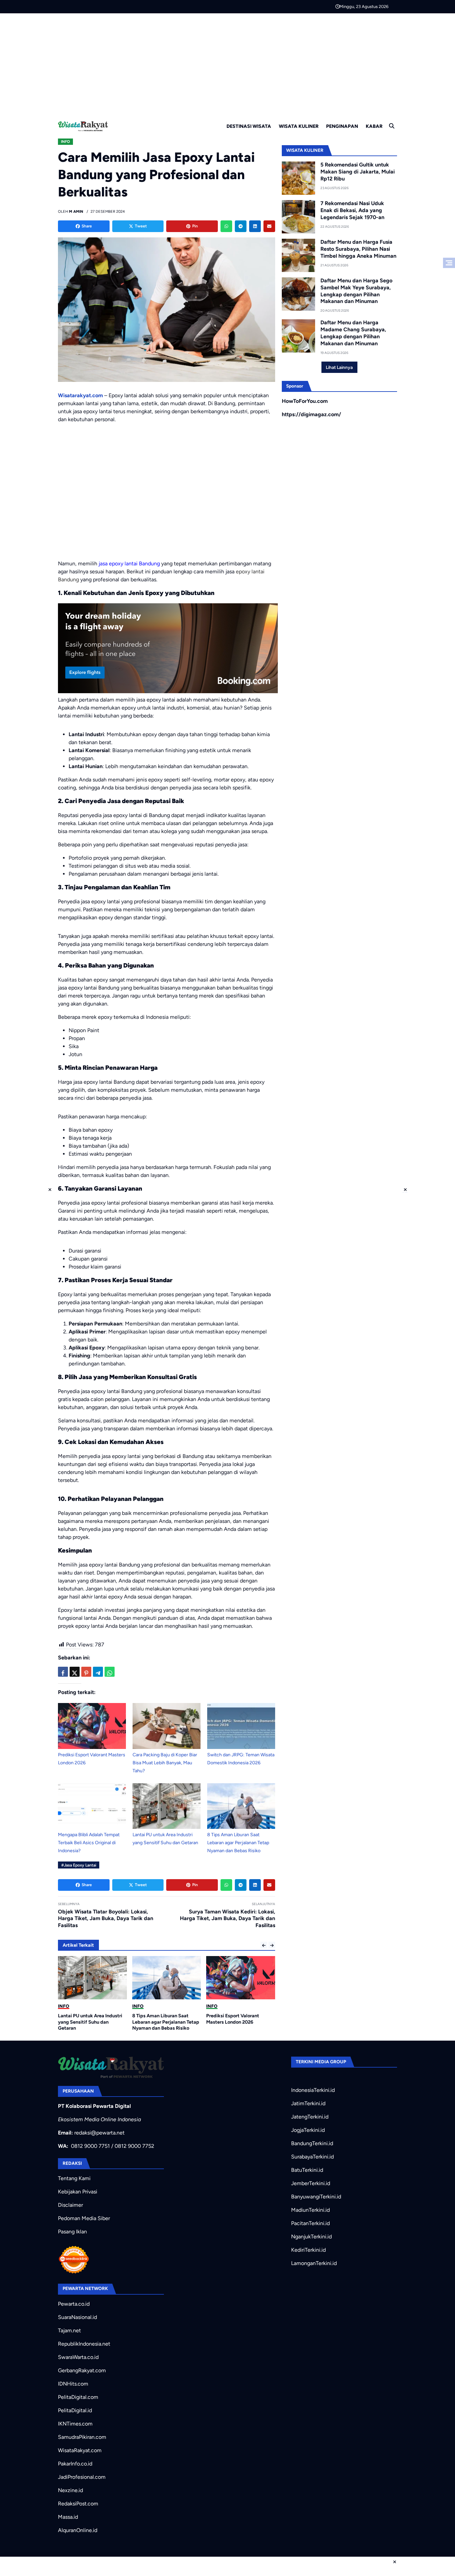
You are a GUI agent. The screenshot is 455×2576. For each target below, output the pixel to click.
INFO (65, 142)
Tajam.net (69, 2330)
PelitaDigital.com (78, 2397)
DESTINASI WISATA (249, 126)
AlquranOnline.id (78, 2530)
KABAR (374, 126)
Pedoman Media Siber (84, 2218)
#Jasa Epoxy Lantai (79, 1865)
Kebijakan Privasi (78, 2192)
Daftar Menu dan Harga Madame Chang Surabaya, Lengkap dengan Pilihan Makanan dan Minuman (353, 333)
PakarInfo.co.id (75, 2464)
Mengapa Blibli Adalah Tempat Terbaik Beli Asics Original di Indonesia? (89, 1843)
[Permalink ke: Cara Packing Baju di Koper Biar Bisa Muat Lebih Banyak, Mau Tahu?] (167, 1726)
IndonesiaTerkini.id (313, 2090)
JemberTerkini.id (311, 2183)
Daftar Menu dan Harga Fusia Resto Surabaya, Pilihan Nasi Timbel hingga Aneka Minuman (358, 249)
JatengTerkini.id (310, 2117)
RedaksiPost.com (78, 2504)
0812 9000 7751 (90, 2146)
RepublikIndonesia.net (84, 2344)
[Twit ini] (75, 1672)
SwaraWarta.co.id (78, 2357)
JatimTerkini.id (308, 2103)
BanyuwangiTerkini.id (316, 2197)
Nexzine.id (70, 2490)
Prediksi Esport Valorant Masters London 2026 (159, 2019)
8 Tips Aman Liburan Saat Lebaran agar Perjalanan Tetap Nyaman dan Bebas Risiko (238, 1843)
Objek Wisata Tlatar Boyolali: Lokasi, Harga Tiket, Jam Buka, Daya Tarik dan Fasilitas (106, 1919)
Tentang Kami (74, 2178)
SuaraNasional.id (77, 2317)
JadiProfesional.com (82, 2477)
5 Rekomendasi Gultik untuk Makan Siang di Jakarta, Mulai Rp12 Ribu (358, 172)
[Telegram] (241, 226)
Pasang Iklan (72, 2232)
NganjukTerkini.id (311, 2237)
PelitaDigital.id (75, 2410)
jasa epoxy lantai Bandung (129, 564)
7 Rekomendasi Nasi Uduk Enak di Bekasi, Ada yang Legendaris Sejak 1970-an (352, 210)
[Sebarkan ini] (63, 1672)
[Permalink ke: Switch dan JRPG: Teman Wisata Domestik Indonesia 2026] (241, 1726)
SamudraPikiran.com (82, 2437)
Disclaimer (70, 2205)
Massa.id (68, 2517)
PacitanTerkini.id (310, 2223)
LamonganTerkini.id (314, 2263)
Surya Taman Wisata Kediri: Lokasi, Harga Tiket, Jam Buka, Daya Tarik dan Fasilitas (227, 1919)
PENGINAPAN (342, 126)
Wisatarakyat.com (80, 395)
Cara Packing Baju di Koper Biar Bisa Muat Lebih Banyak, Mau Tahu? (165, 1763)
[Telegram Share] (98, 1672)
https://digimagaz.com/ (311, 414)
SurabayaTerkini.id (312, 2157)
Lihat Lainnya (339, 367)
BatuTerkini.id (307, 2170)
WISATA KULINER (299, 126)
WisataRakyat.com (80, 2450)
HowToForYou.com (305, 401)
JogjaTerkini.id (308, 2130)
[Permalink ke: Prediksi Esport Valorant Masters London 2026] (92, 1726)
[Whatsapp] (226, 226)
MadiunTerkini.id (310, 2210)
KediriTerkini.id (308, 2250)
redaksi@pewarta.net (99, 2133)
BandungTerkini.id (312, 2143)
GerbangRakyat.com (82, 2370)
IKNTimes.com (75, 2424)
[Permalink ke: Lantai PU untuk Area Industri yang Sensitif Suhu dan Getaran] (167, 1806)
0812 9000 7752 (134, 2146)
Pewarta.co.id (74, 2304)
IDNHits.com (73, 2384)
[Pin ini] (86, 1672)
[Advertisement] (227, 63)
